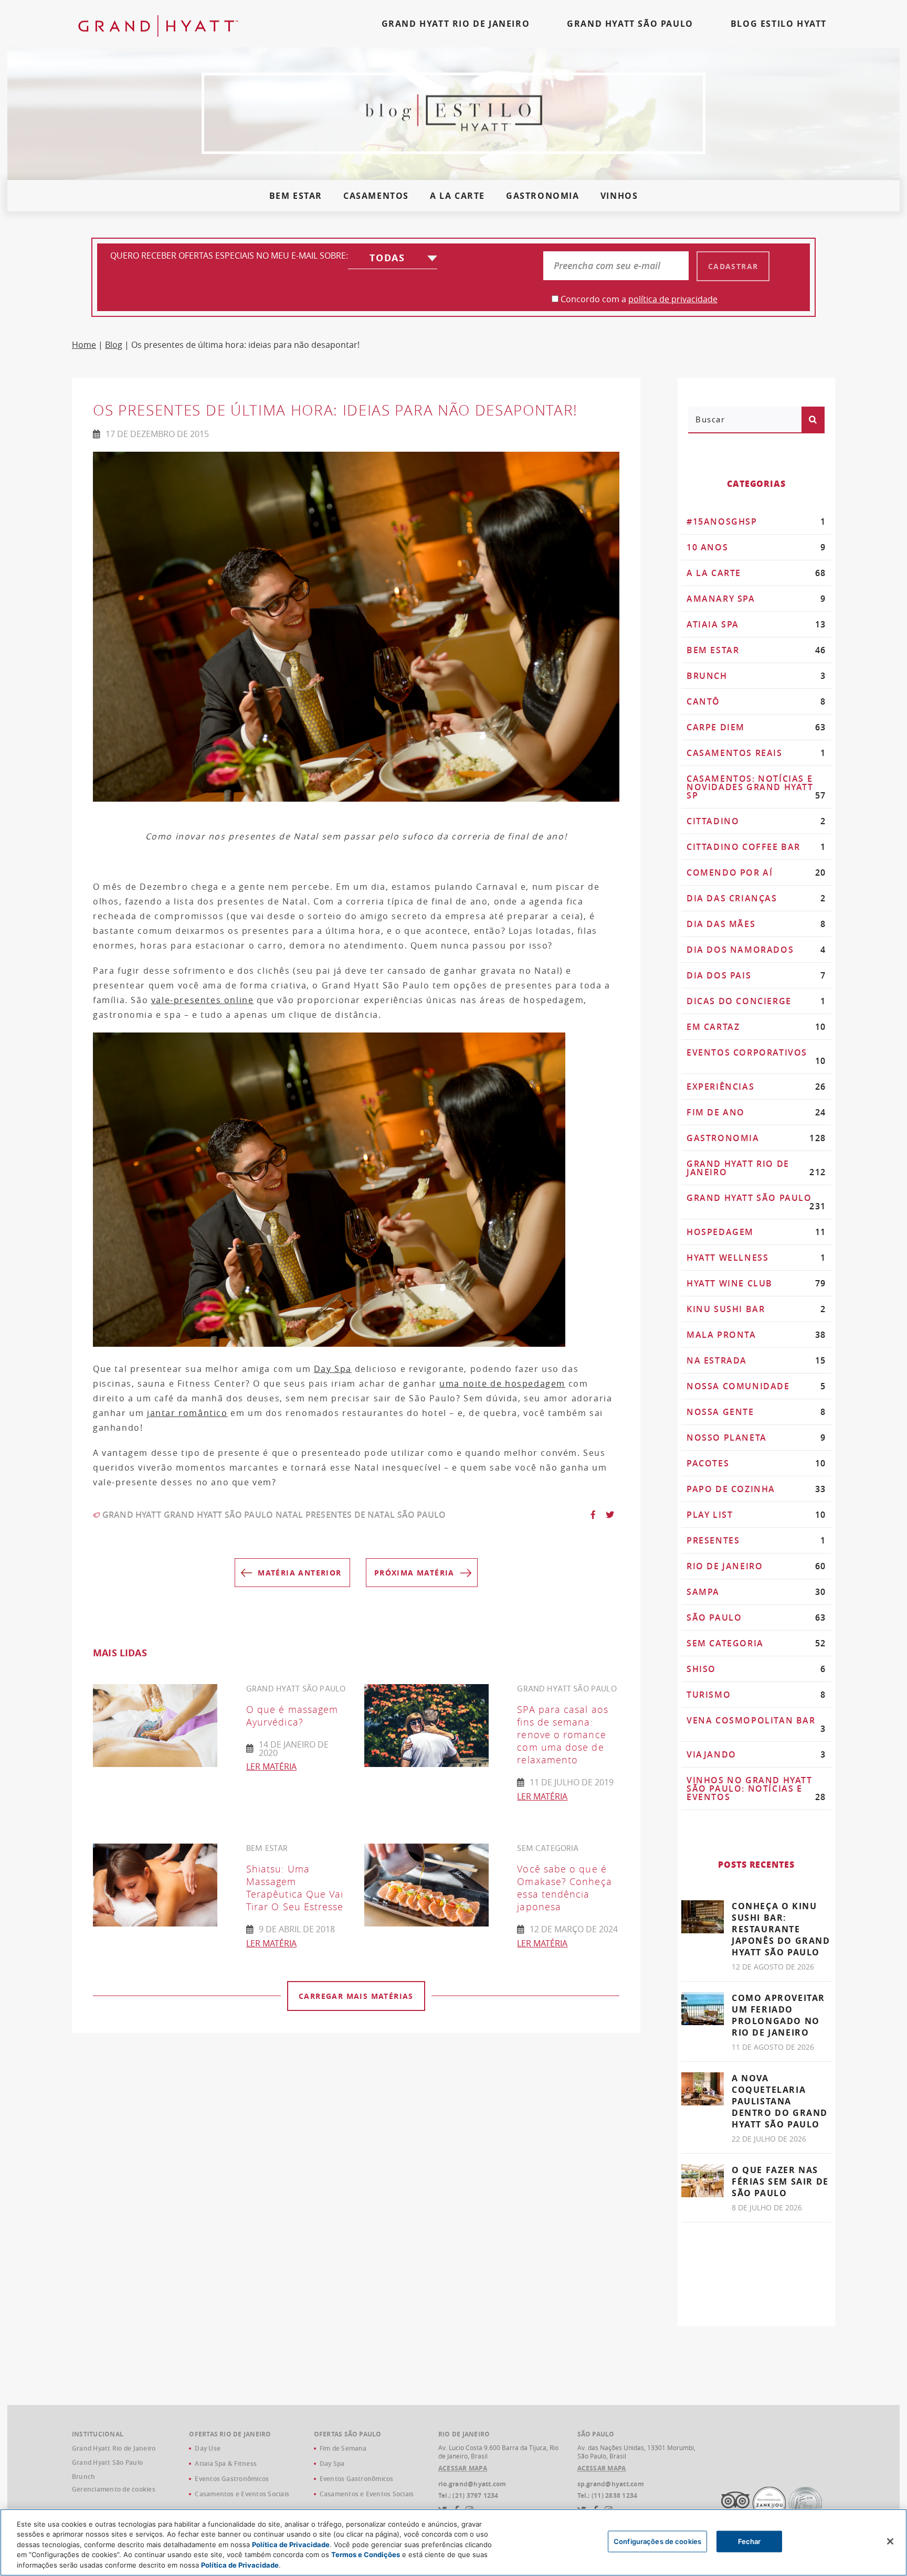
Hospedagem (756, 1232)
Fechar (750, 2541)
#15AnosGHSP (756, 521)
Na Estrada (756, 1360)
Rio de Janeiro (756, 1566)
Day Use (208, 2448)
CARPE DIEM (756, 727)
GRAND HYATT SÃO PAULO (630, 24)
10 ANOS (756, 547)
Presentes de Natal (350, 1515)
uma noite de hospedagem (502, 1383)
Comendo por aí (756, 872)
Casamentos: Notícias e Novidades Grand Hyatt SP (756, 787)
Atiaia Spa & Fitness (226, 2463)
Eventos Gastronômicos (232, 2479)
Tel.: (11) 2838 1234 (608, 2496)
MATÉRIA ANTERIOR (299, 1573)
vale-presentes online (203, 1000)
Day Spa (333, 1369)
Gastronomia (543, 196)
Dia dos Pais (756, 975)
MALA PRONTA (756, 1335)
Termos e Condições (366, 2555)
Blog (114, 345)
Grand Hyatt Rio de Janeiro (756, 1168)
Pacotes (756, 1463)
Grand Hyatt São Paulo (218, 1515)
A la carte (457, 196)
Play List (756, 1515)
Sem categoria (756, 1643)
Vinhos (619, 196)
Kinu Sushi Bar (756, 1309)
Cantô (756, 701)
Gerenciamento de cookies (114, 2489)
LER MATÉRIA (271, 1766)
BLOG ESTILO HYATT (779, 24)
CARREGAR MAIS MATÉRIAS (356, 1996)
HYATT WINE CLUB (756, 1283)
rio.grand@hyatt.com (472, 2484)
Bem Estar (296, 196)
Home (84, 345)
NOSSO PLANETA (756, 1438)
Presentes (756, 1540)
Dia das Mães (756, 924)
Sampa (756, 1592)
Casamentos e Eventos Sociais (242, 2494)
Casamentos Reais (756, 753)
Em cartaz (756, 1027)
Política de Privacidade (291, 2545)
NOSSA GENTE (756, 1412)
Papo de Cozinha (756, 1489)
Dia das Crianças (756, 898)
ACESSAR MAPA (463, 2468)
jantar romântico (187, 1413)
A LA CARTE (756, 573)
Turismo (756, 1695)
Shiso (756, 1669)
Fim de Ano (756, 1112)
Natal (289, 1515)
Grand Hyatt (132, 1515)
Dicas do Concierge (756, 1001)
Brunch (756, 676)
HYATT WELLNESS (756, 1258)
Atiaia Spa (756, 624)
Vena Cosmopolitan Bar (756, 1725)
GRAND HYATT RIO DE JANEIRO (456, 24)
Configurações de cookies (657, 2541)
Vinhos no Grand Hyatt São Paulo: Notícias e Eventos (756, 1789)
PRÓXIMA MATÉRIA (414, 1573)
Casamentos (376, 196)
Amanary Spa (756, 599)
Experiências (756, 1087)
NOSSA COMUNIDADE (756, 1386)
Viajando (756, 1754)
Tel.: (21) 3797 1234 (468, 2496)
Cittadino (756, 821)
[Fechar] (890, 2541)
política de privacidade (673, 299)
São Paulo (421, 1515)
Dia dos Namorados (756, 950)
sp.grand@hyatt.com (611, 2484)
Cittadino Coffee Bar (756, 847)
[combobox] (393, 260)
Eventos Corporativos (756, 1057)
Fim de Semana (343, 2448)
